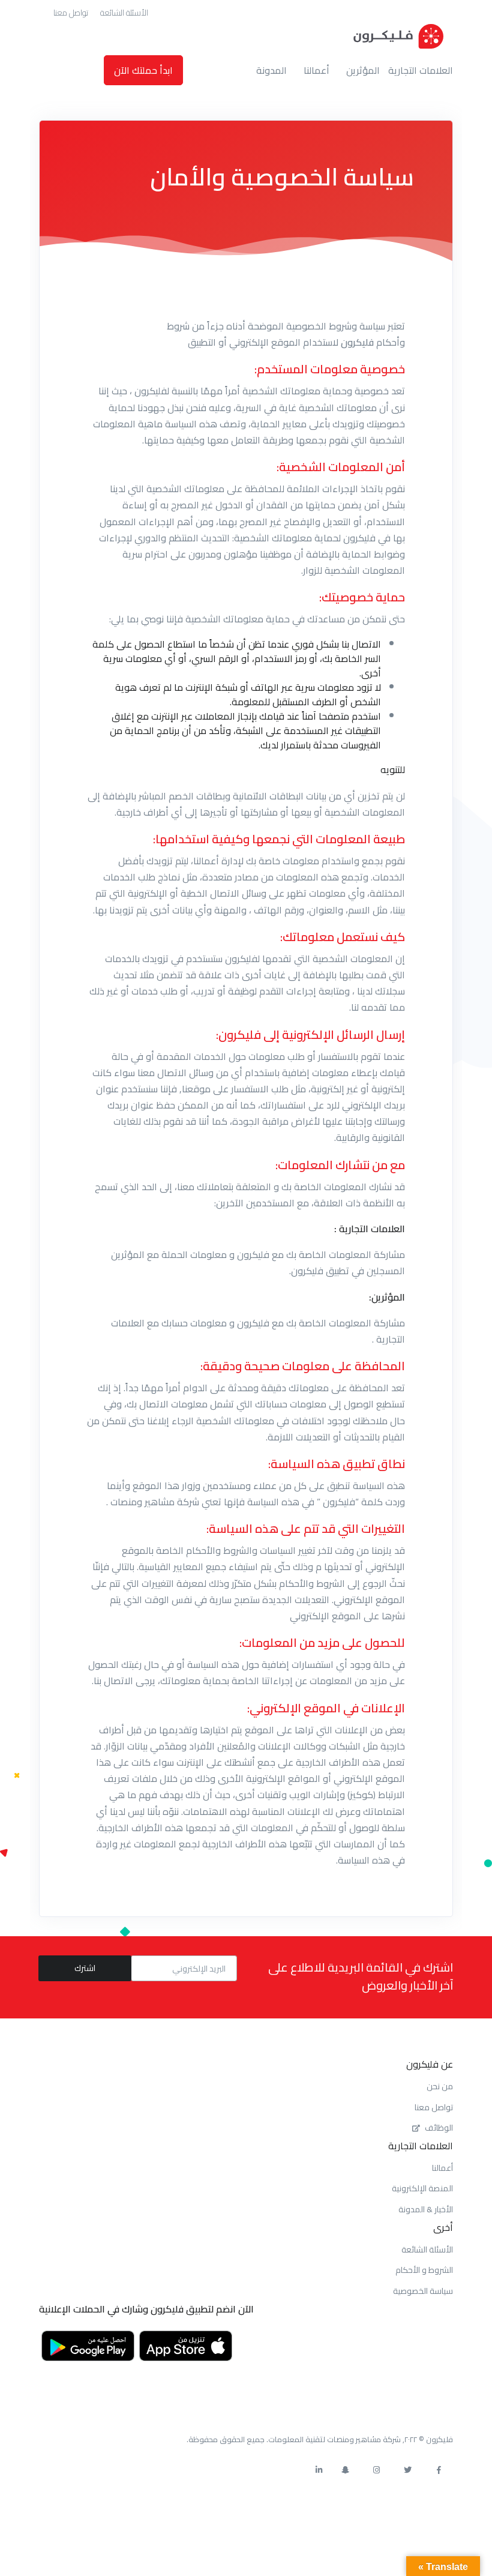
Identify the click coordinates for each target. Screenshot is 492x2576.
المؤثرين (363, 70)
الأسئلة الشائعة (124, 13)
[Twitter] (407, 2470)
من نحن (440, 2086)
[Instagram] (376, 2470)
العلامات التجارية (421, 70)
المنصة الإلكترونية (422, 2188)
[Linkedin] (319, 2470)
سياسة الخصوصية (423, 2291)
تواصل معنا (71, 13)
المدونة (271, 70)
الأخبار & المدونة (426, 2209)
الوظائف (439, 2128)
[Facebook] (439, 2470)
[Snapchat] (345, 2470)
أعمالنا (316, 70)
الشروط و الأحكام (424, 2270)
